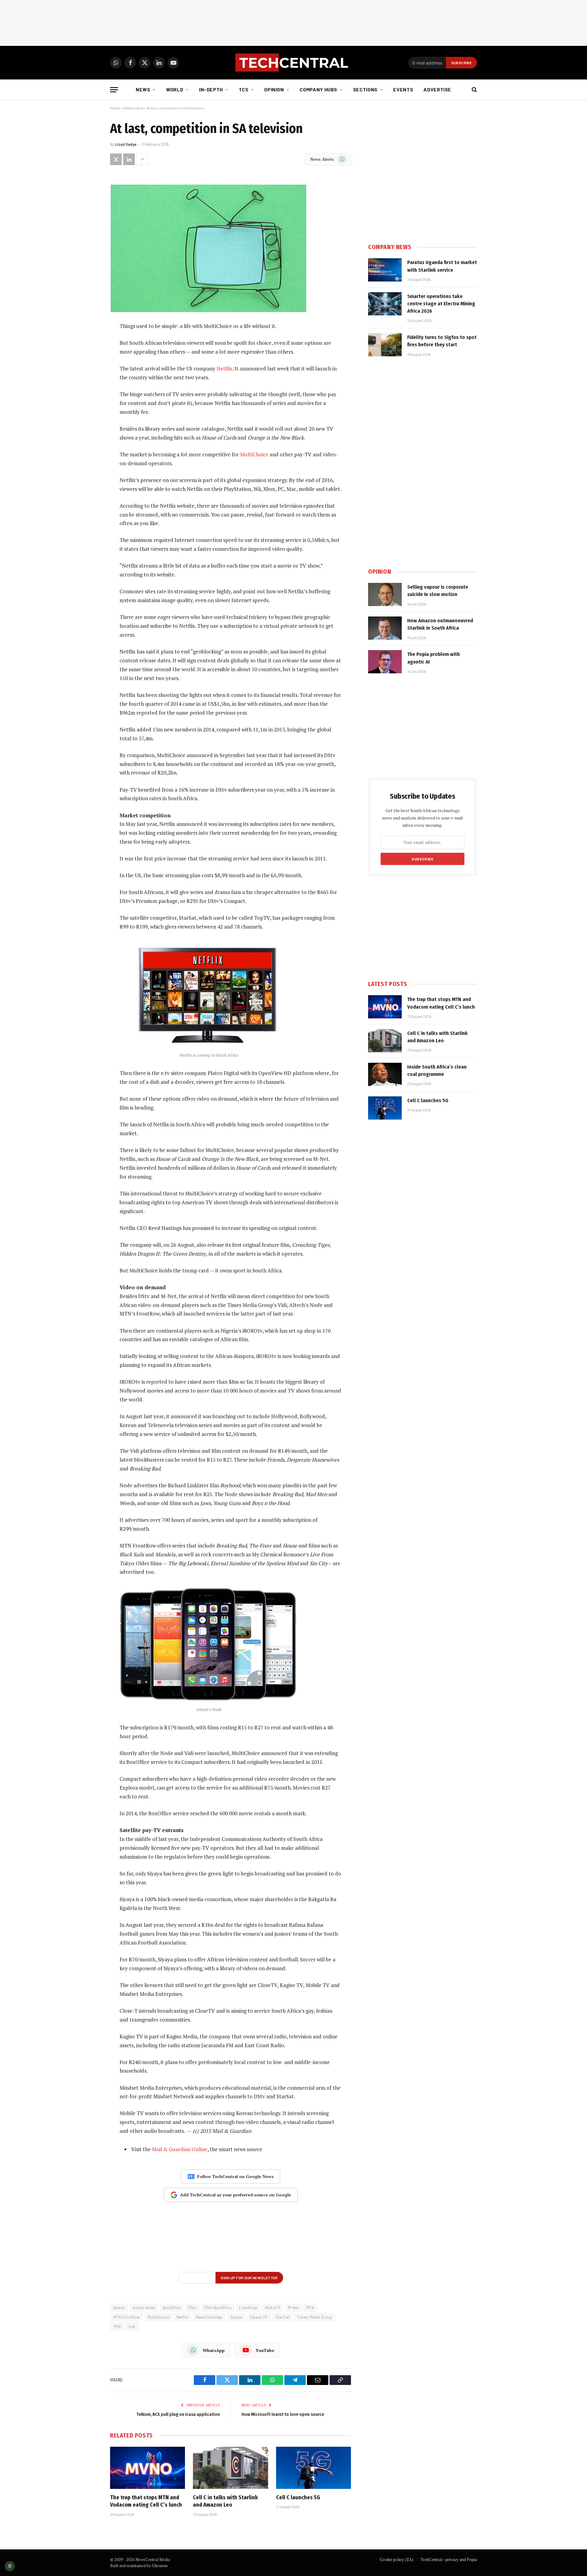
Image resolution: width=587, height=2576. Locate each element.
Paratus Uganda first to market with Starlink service (442, 266)
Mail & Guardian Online (180, 2149)
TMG (117, 2327)
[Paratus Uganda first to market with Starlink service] (385, 270)
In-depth (211, 89)
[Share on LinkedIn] (129, 159)
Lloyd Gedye (126, 144)
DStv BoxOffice (218, 2308)
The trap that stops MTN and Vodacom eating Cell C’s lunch (146, 2501)
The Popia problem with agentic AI (434, 658)
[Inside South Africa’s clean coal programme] (385, 1074)
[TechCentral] (293, 63)
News (143, 89)
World (175, 89)
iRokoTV (273, 2308)
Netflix (224, 368)
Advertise (437, 89)
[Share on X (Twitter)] (116, 159)
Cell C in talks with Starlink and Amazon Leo (225, 2501)
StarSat (282, 2317)
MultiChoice (254, 454)
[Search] (474, 90)
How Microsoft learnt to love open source (283, 2414)
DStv (192, 2308)
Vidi (132, 2327)
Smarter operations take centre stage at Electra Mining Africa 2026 (441, 304)
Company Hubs (318, 89)
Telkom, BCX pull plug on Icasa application (178, 2414)
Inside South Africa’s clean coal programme (437, 1071)
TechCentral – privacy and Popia (449, 2559)
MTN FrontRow (127, 2317)
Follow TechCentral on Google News (235, 2176)
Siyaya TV (259, 2317)
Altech (119, 2308)
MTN (310, 2308)
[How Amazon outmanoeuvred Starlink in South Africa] (385, 628)
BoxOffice (172, 2308)
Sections (365, 89)
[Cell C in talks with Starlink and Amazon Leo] (230, 2468)
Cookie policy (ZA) (397, 2559)
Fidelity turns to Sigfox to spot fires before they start (442, 341)
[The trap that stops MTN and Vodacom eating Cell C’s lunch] (148, 2468)
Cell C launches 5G (298, 2497)
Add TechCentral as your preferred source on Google (236, 2195)
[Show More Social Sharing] (142, 159)
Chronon (160, 2566)
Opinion (274, 89)
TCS (244, 89)
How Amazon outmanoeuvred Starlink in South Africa (440, 624)
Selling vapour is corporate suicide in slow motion (438, 591)
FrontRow (248, 2308)
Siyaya (236, 2317)
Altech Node (144, 2308)
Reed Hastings (209, 2317)
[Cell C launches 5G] (314, 2468)
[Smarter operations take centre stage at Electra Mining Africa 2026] (385, 304)
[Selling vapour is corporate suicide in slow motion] (385, 594)
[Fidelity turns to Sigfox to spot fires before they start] (385, 345)
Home (115, 108)
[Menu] (114, 90)
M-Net (293, 2308)
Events (403, 89)
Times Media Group (315, 2317)
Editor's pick (133, 108)
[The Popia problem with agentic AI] (385, 662)
